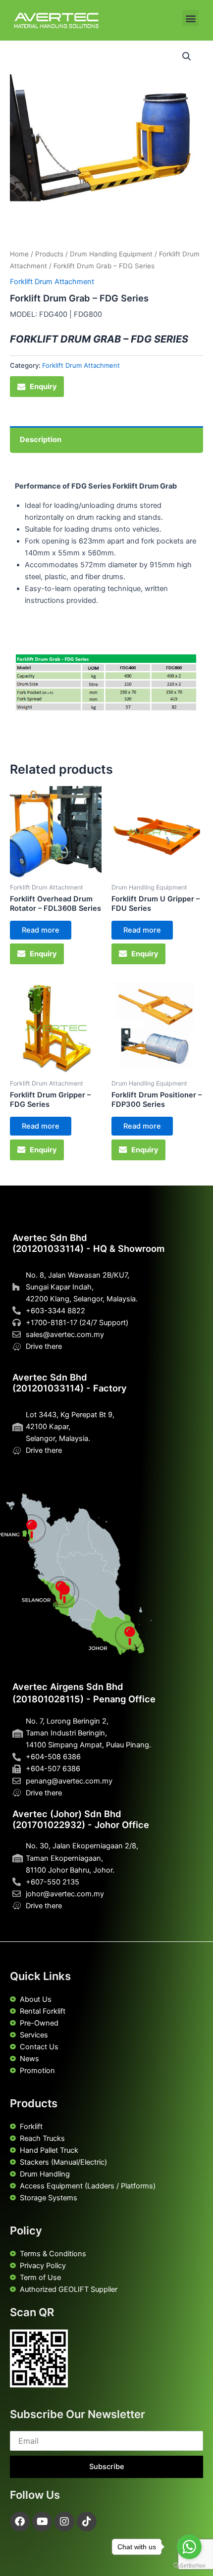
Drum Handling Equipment (111, 254)
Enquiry (43, 387)
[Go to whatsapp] (189, 2547)
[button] (190, 18)
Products (49, 254)
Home (19, 254)
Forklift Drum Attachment (52, 282)
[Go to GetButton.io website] (189, 2566)
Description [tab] (41, 440)
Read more (41, 930)
